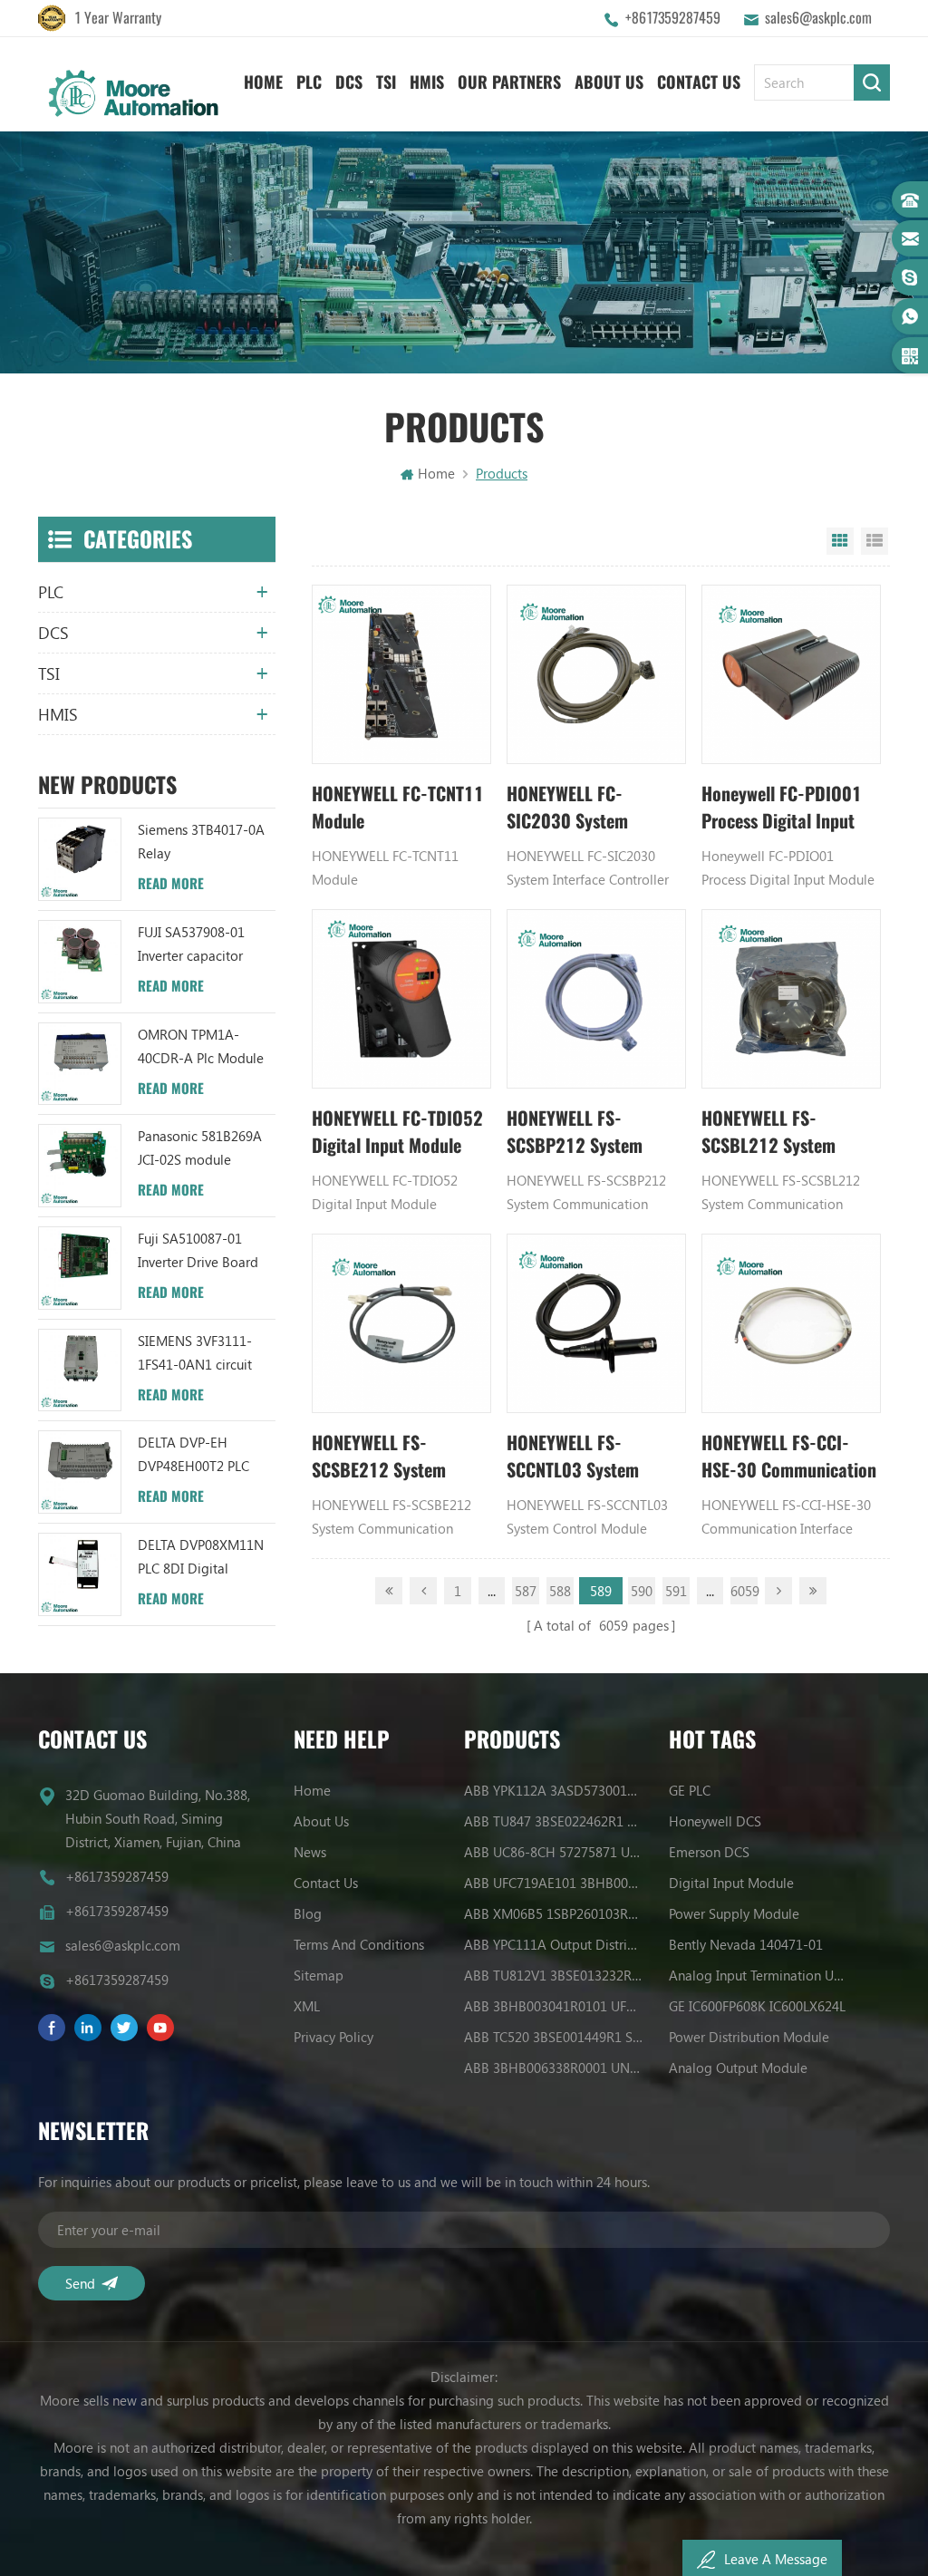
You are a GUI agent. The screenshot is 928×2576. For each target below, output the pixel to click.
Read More (171, 884)
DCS (349, 82)
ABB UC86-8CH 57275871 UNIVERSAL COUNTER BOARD (553, 1852)
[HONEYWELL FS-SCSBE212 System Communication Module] (401, 1323)
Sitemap (319, 1975)
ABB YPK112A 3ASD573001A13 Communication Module (553, 1790)
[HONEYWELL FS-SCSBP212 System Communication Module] (596, 999)
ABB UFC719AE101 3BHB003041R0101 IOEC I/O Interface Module (553, 1883)
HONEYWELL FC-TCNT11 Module (398, 807)
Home (263, 82)
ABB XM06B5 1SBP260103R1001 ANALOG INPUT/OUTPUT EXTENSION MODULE (553, 1913)
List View (875, 541)
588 (560, 1591)
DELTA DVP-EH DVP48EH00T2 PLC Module (193, 1455)
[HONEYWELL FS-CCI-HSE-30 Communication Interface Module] (791, 1323)
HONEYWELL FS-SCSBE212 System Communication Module (398, 1457)
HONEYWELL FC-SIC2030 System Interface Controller (579, 808)
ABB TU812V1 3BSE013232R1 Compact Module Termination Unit (553, 1975)
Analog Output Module (738, 2068)
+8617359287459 (673, 18)
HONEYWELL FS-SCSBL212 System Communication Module (788, 1133)
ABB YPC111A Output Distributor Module (553, 1944)
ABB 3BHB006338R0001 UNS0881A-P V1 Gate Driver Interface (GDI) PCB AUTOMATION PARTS (553, 2068)
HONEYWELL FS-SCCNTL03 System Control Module (573, 1457)
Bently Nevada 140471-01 (746, 1944)
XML (307, 2006)
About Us (609, 82)
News (310, 1852)
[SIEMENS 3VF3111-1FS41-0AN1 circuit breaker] (80, 1370)
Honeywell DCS (715, 1821)
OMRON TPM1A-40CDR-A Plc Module (201, 1046)
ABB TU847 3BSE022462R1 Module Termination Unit (553, 1821)
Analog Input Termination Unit (758, 1975)
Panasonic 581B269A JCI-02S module (200, 1148)
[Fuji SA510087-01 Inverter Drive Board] (80, 1268)
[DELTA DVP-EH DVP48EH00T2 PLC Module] (80, 1472)
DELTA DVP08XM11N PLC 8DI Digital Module (201, 1558)
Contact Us (699, 82)
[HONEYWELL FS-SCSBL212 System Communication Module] (791, 999)
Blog (308, 1913)
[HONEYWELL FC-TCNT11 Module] (401, 674)
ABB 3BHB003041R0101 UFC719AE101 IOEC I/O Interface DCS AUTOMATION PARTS (553, 2006)
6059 (744, 1591)
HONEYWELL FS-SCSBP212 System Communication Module (593, 1133)
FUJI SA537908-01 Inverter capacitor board (191, 945)
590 (642, 1591)
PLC (309, 82)
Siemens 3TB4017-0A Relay (201, 841)
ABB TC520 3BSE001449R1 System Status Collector (553, 2037)
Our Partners (509, 82)
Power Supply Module (734, 1913)
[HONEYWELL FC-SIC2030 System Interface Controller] (596, 674)
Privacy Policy (333, 2037)
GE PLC (690, 1790)
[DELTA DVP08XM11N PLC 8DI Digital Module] (80, 1574)
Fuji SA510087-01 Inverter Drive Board (198, 1250)
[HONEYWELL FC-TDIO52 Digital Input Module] (401, 999)
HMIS (427, 82)
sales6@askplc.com (818, 18)
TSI (386, 82)
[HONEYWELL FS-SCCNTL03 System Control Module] (596, 1323)
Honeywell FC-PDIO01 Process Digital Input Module (782, 808)
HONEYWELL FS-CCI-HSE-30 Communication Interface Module (789, 1457)
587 (526, 1591)
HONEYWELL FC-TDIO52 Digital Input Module (397, 1132)
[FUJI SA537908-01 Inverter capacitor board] (80, 962)
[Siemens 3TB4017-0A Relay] (80, 859)
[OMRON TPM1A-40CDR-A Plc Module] (80, 1064)
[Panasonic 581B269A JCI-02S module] (80, 1166)
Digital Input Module (731, 1883)
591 (676, 1591)
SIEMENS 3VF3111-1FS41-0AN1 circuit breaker (195, 1354)
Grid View (840, 541)
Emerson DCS (709, 1852)
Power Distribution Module (749, 2037)
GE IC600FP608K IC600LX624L (757, 2006)
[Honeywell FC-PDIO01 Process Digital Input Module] (791, 674)
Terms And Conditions (359, 1944)
